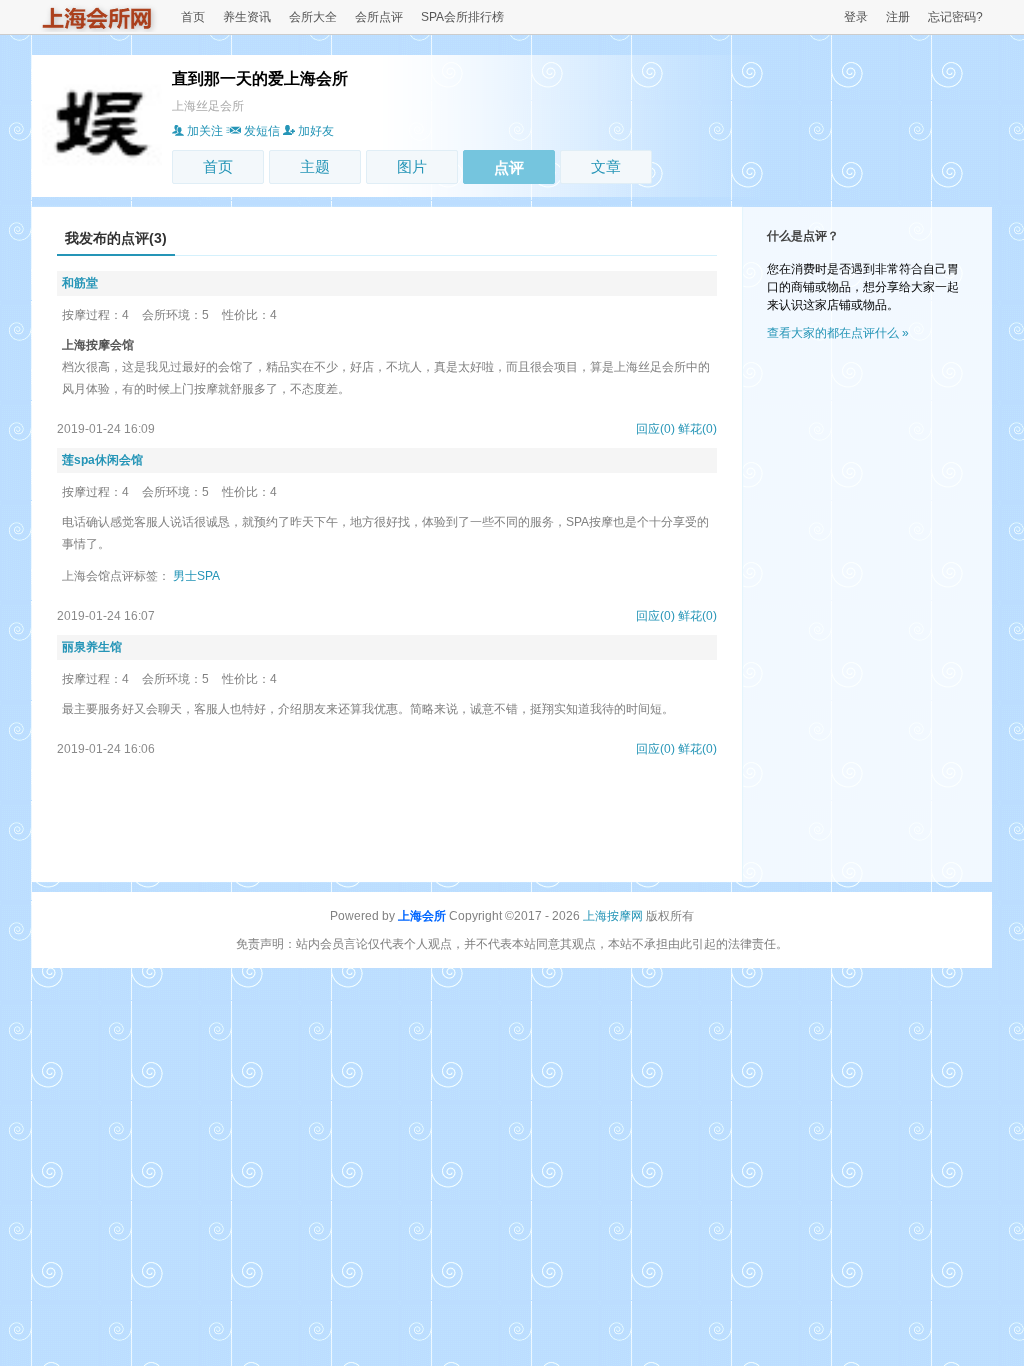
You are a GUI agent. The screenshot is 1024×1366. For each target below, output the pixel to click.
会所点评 (379, 17)
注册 (898, 17)
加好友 (316, 131)
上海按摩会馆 (98, 345)
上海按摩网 (613, 916)
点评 (509, 167)
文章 (606, 166)
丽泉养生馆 (92, 647)
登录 (856, 17)
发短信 (262, 131)
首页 (193, 17)
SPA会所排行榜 (462, 17)
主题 (315, 166)
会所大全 (313, 17)
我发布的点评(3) (116, 238)
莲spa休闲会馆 (102, 460)
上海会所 (422, 916)
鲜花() (697, 429)
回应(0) (655, 429)
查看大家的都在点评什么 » (838, 333)
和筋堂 (80, 283)
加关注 (205, 131)
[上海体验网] (98, 28)
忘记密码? (955, 17)
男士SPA (196, 576)
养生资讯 (247, 17)
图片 (412, 166)
